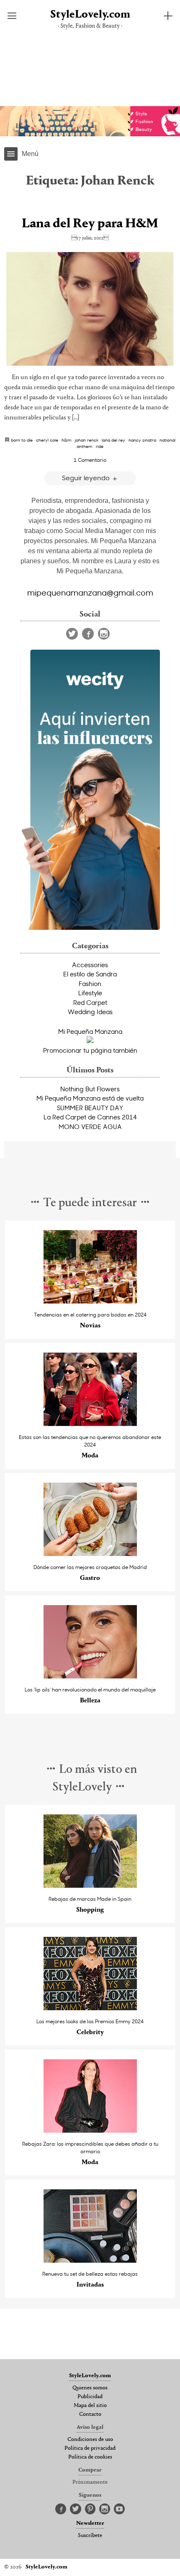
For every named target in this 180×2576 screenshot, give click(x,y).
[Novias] (90, 1301)
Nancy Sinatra (142, 440)
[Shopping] (90, 1885)
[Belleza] (90, 1676)
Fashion (90, 984)
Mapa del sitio (90, 2406)
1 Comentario (90, 460)
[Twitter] (72, 634)
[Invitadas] (90, 2260)
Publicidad (90, 2397)
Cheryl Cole (47, 440)
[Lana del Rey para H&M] (90, 309)
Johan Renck (87, 440)
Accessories (90, 965)
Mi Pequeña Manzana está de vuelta (90, 1098)
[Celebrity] (90, 2008)
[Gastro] (90, 1554)
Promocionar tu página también (90, 1050)
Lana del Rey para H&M (90, 224)
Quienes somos (90, 2388)
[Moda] (90, 1424)
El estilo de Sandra (90, 974)
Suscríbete (90, 2536)
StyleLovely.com (90, 15)
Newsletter (90, 2524)
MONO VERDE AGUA (90, 1127)
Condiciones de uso (90, 2440)
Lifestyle (90, 993)
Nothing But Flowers (90, 1089)
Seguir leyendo (87, 477)
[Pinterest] (90, 2509)
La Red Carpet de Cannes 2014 (90, 1117)
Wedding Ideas (90, 1012)
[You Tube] (119, 2509)
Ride (100, 446)
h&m (67, 440)
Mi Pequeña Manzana (90, 1031)
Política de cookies (90, 2457)
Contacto (90, 2415)
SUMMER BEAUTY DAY (90, 1108)
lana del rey (113, 440)
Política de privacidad (90, 2449)
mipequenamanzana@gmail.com (90, 592)
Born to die (22, 440)
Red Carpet (90, 1002)
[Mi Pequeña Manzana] (90, 1041)
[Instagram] (104, 634)
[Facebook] (88, 634)
